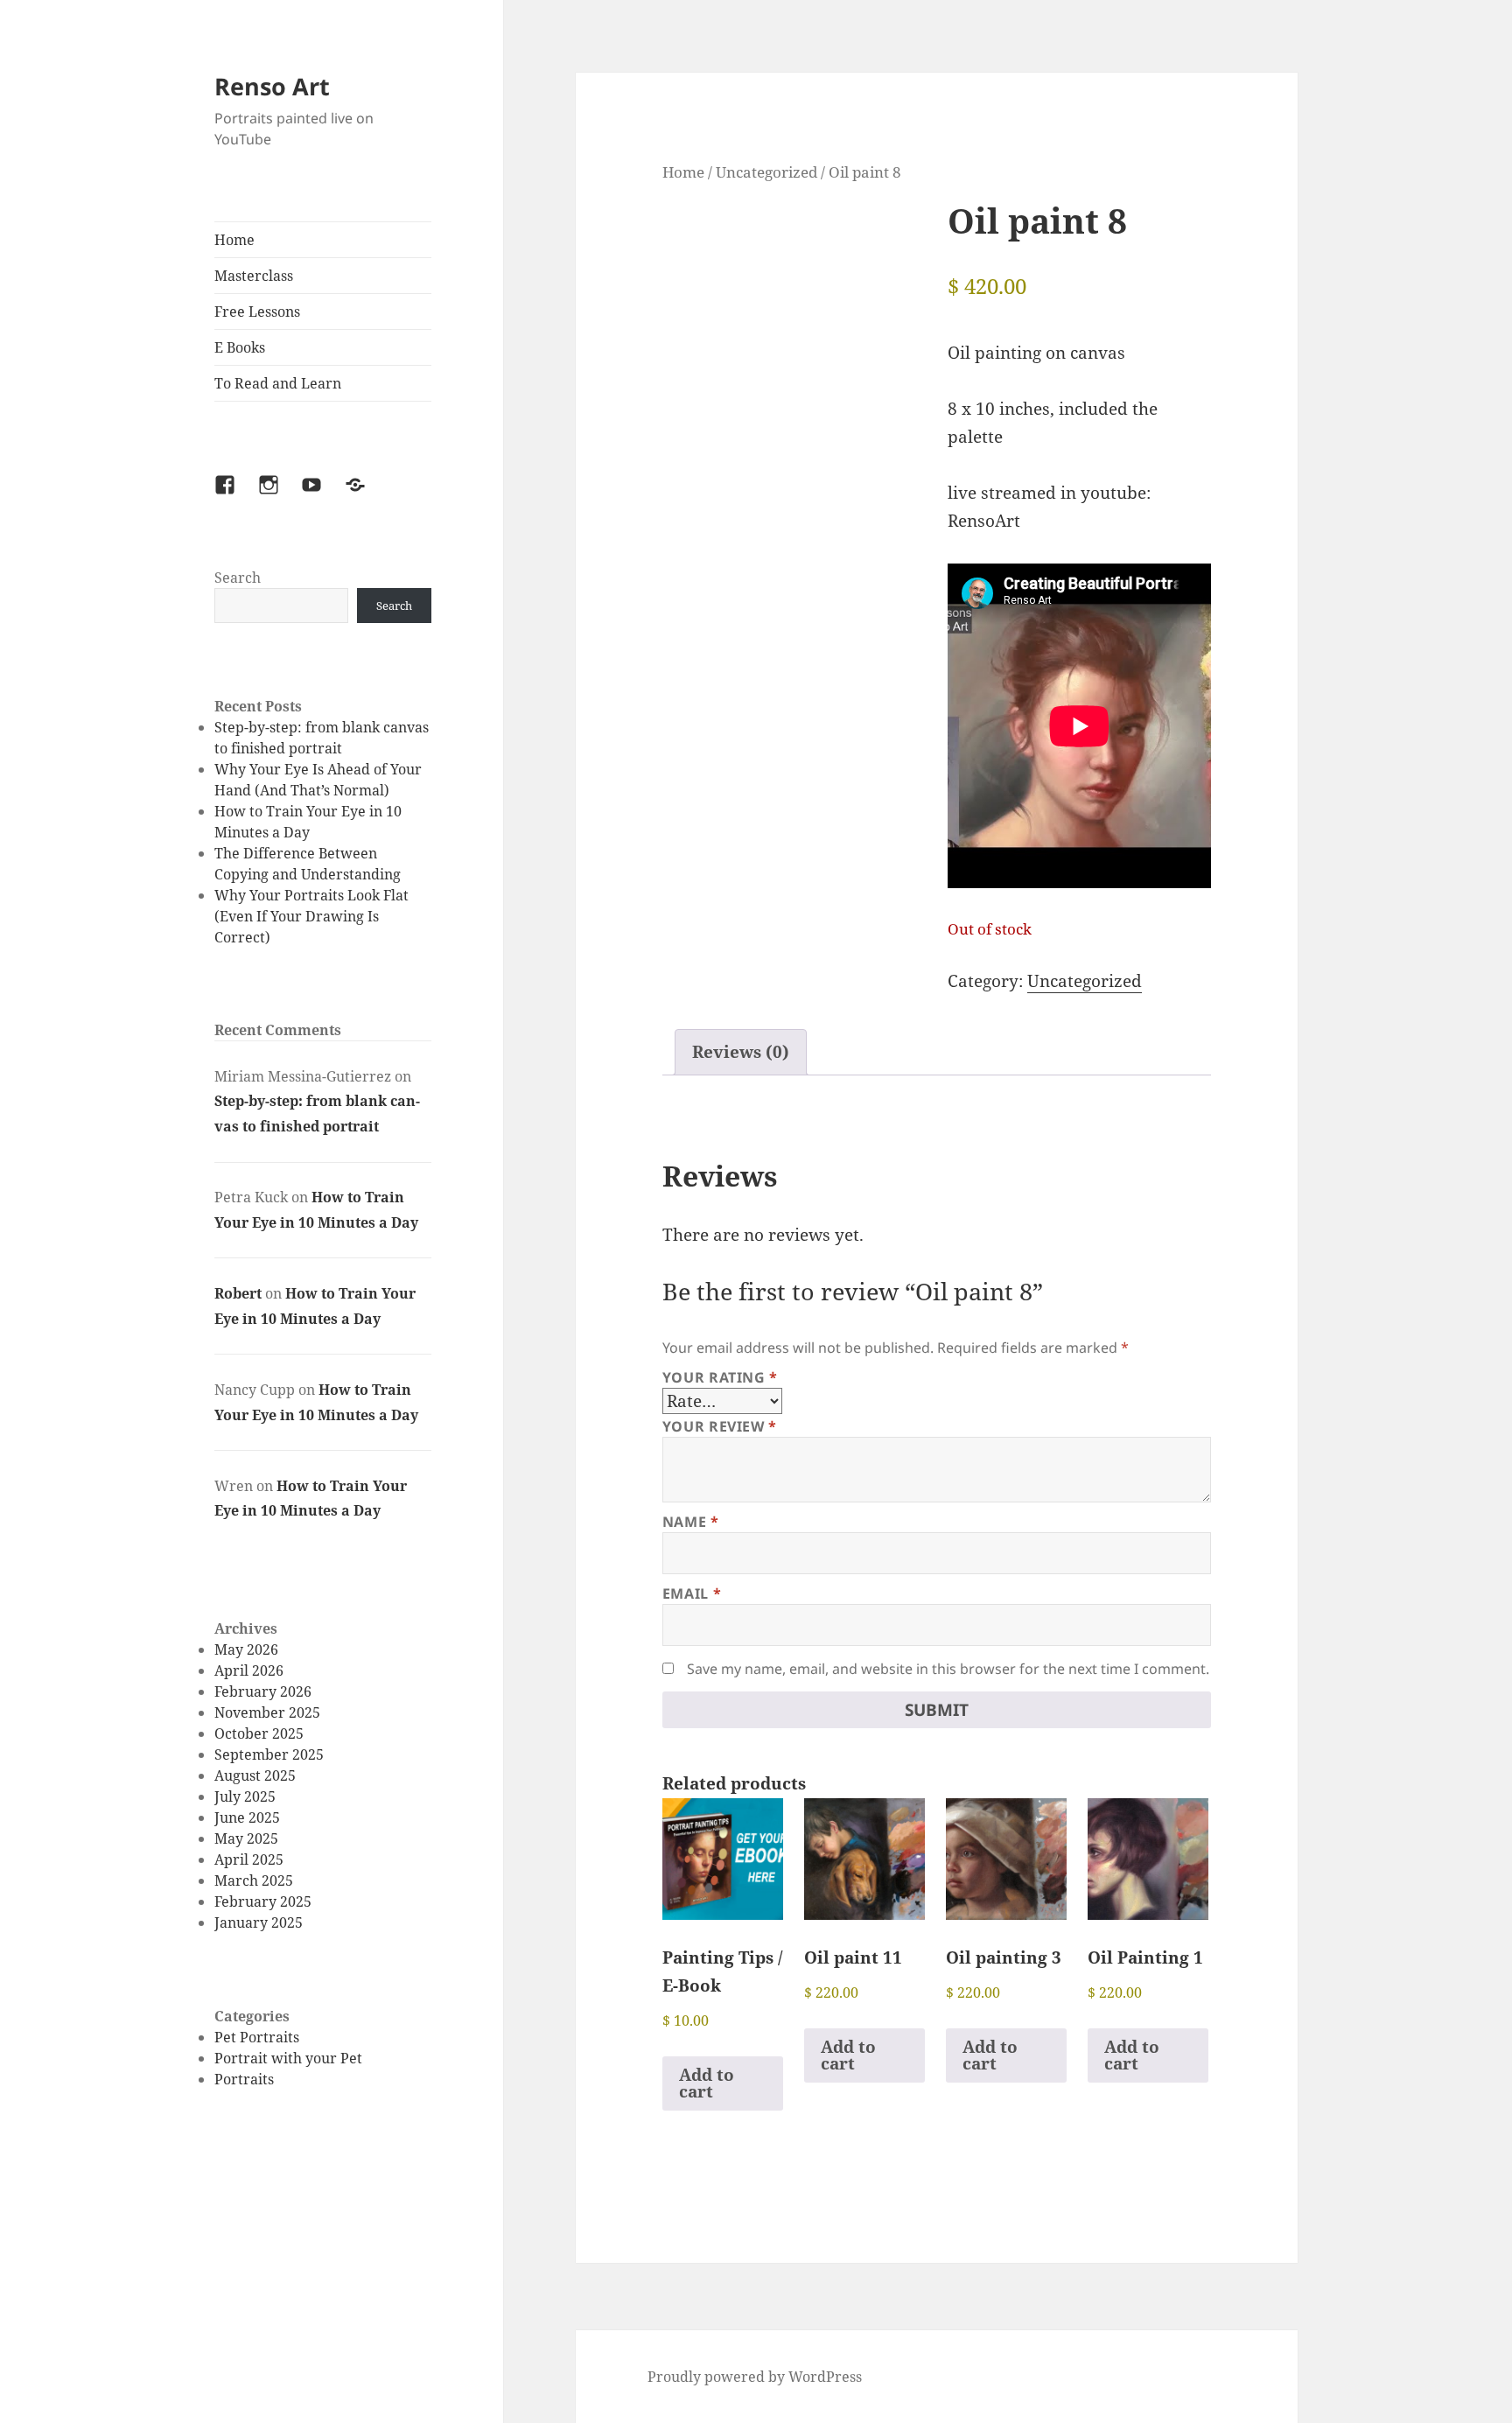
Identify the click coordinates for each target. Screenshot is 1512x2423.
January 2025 (259, 1922)
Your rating (720, 1377)
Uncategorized (766, 172)
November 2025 (267, 1712)
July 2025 (245, 1796)
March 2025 (254, 1880)
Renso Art (272, 86)
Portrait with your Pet (288, 2058)
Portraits (244, 2079)
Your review (720, 1426)
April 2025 (249, 1859)
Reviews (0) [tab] (741, 1052)
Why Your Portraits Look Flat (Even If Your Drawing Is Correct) (311, 916)
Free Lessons (257, 312)
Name (691, 1522)
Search (238, 578)
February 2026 (263, 1691)
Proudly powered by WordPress (755, 2377)
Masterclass (254, 276)
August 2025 (255, 1775)
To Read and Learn (278, 383)
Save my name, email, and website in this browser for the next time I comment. (948, 1669)
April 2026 (249, 1670)
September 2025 (269, 1754)
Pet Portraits (257, 2037)
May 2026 (246, 1649)
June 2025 (247, 1817)
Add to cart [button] (707, 2083)
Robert (238, 1293)
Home (234, 240)
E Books (240, 347)
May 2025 (246, 1838)
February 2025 (263, 1901)
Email (692, 1593)
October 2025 (259, 1733)
